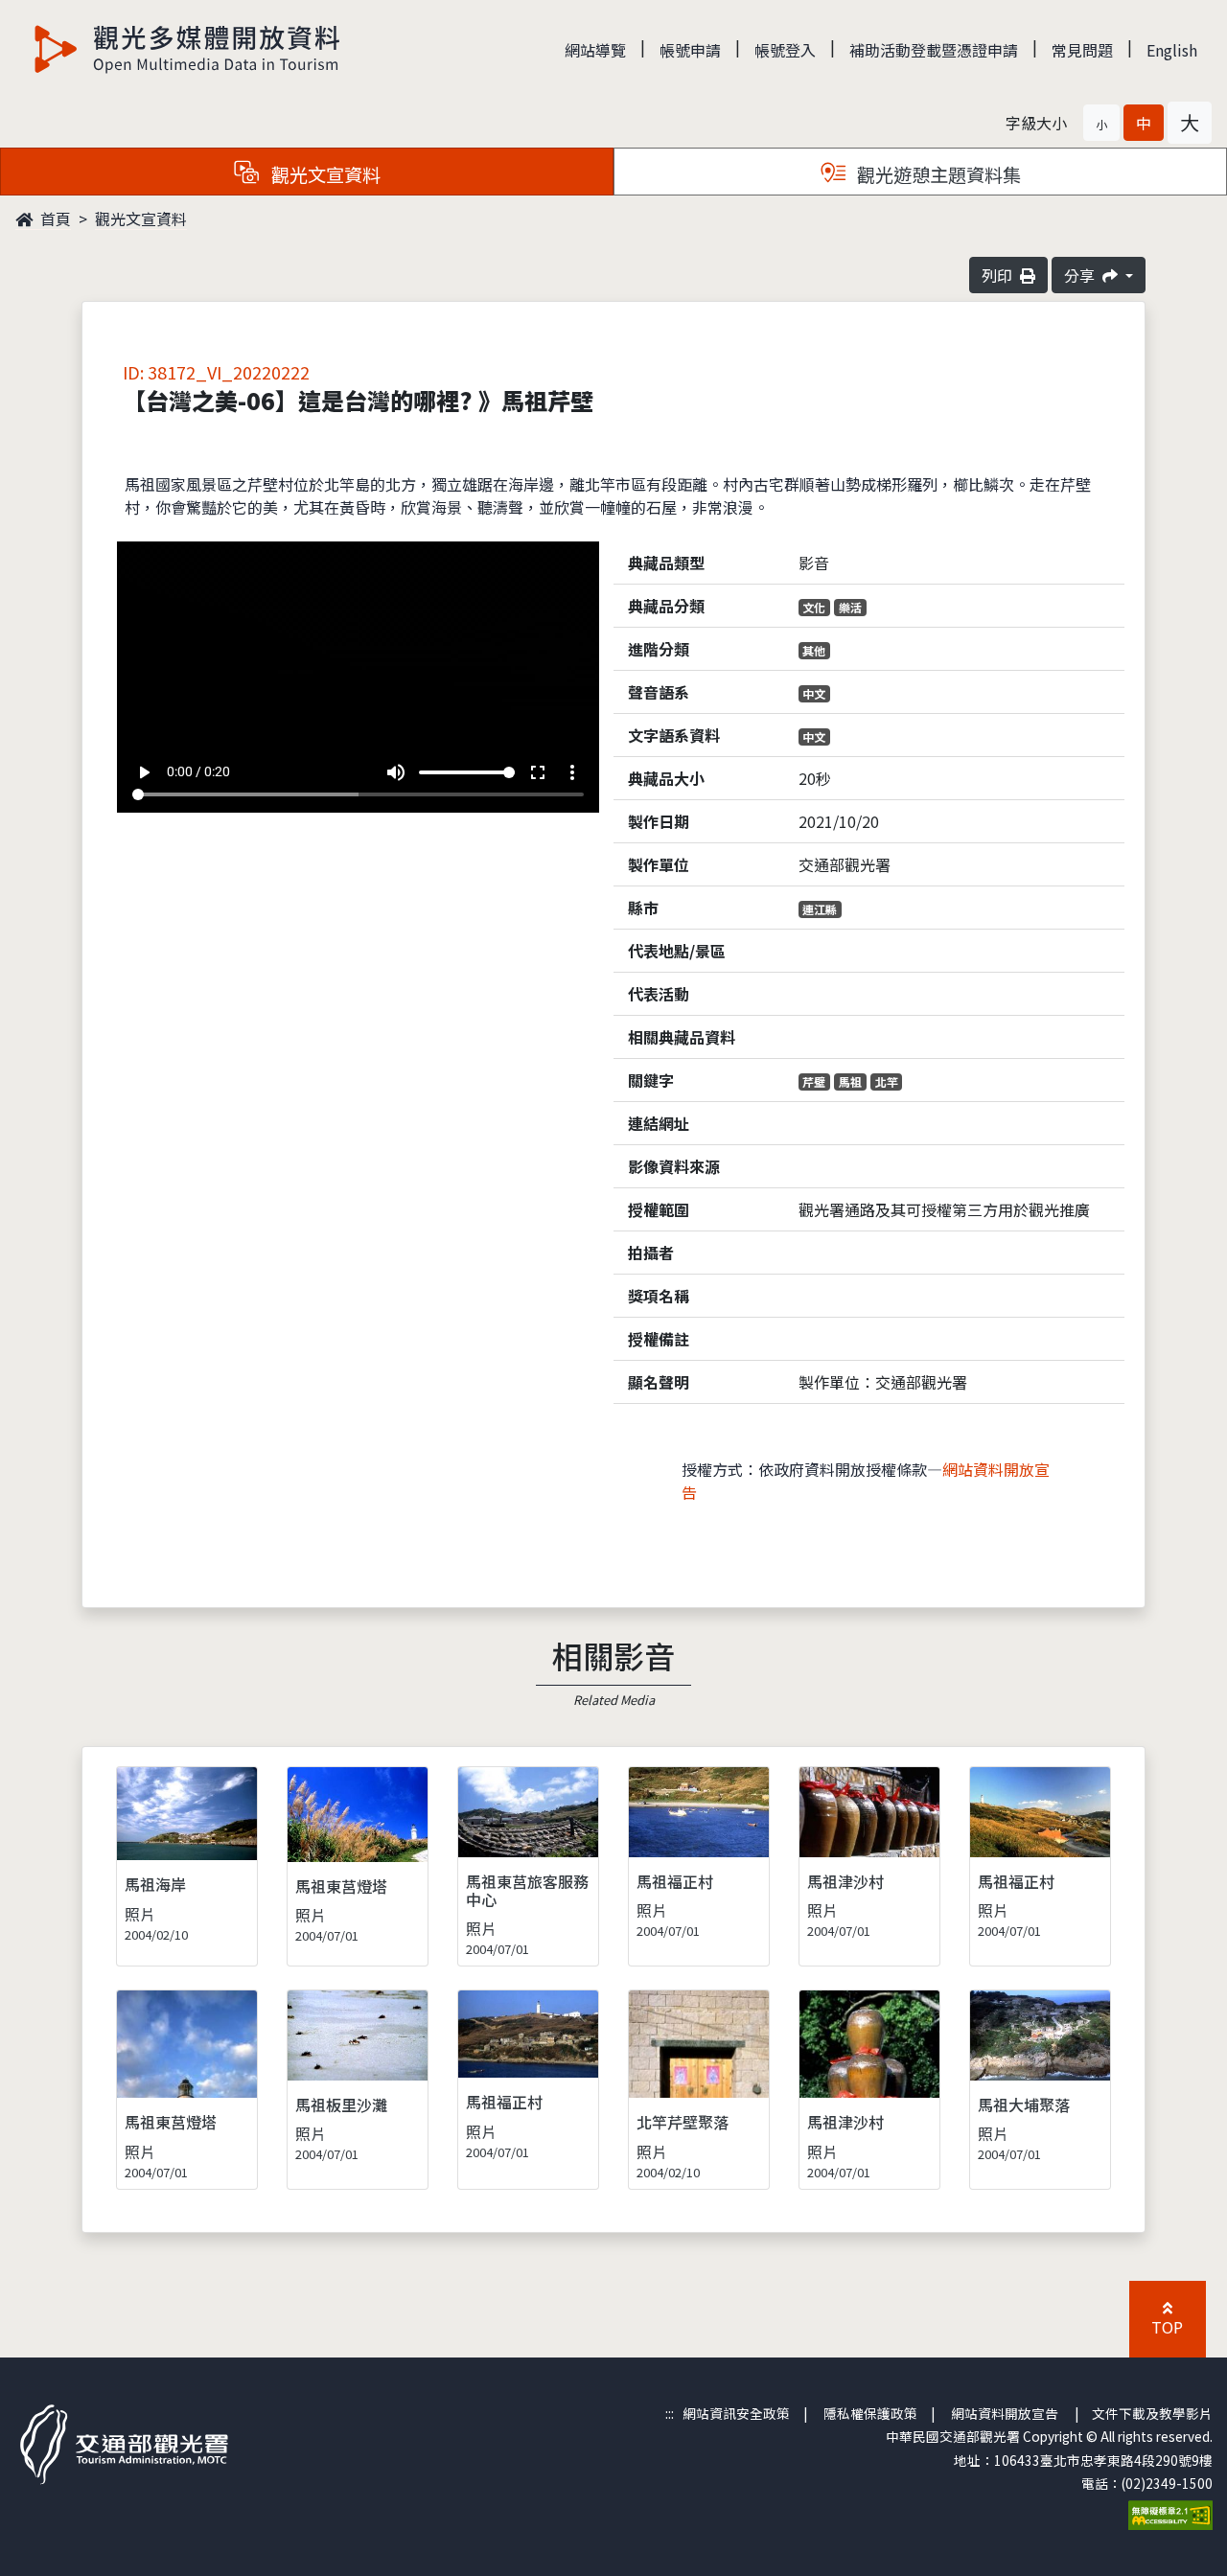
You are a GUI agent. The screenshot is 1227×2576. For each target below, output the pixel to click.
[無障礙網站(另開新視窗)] (1170, 2514)
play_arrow (144, 772)
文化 (814, 607)
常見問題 (1082, 50)
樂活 (850, 607)
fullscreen (538, 772)
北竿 (887, 1081)
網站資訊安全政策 (736, 2413)
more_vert (572, 772)
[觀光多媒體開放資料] (188, 49)
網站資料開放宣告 (1005, 2413)
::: (670, 2413)
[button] (1101, 123)
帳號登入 (785, 50)
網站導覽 (595, 50)
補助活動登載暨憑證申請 (934, 50)
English (1172, 50)
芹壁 (814, 1081)
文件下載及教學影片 (1152, 2413)
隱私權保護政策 (870, 2413)
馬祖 (850, 1081)
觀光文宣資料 (141, 218)
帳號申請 (690, 50)
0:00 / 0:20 (198, 771)
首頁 (54, 218)
